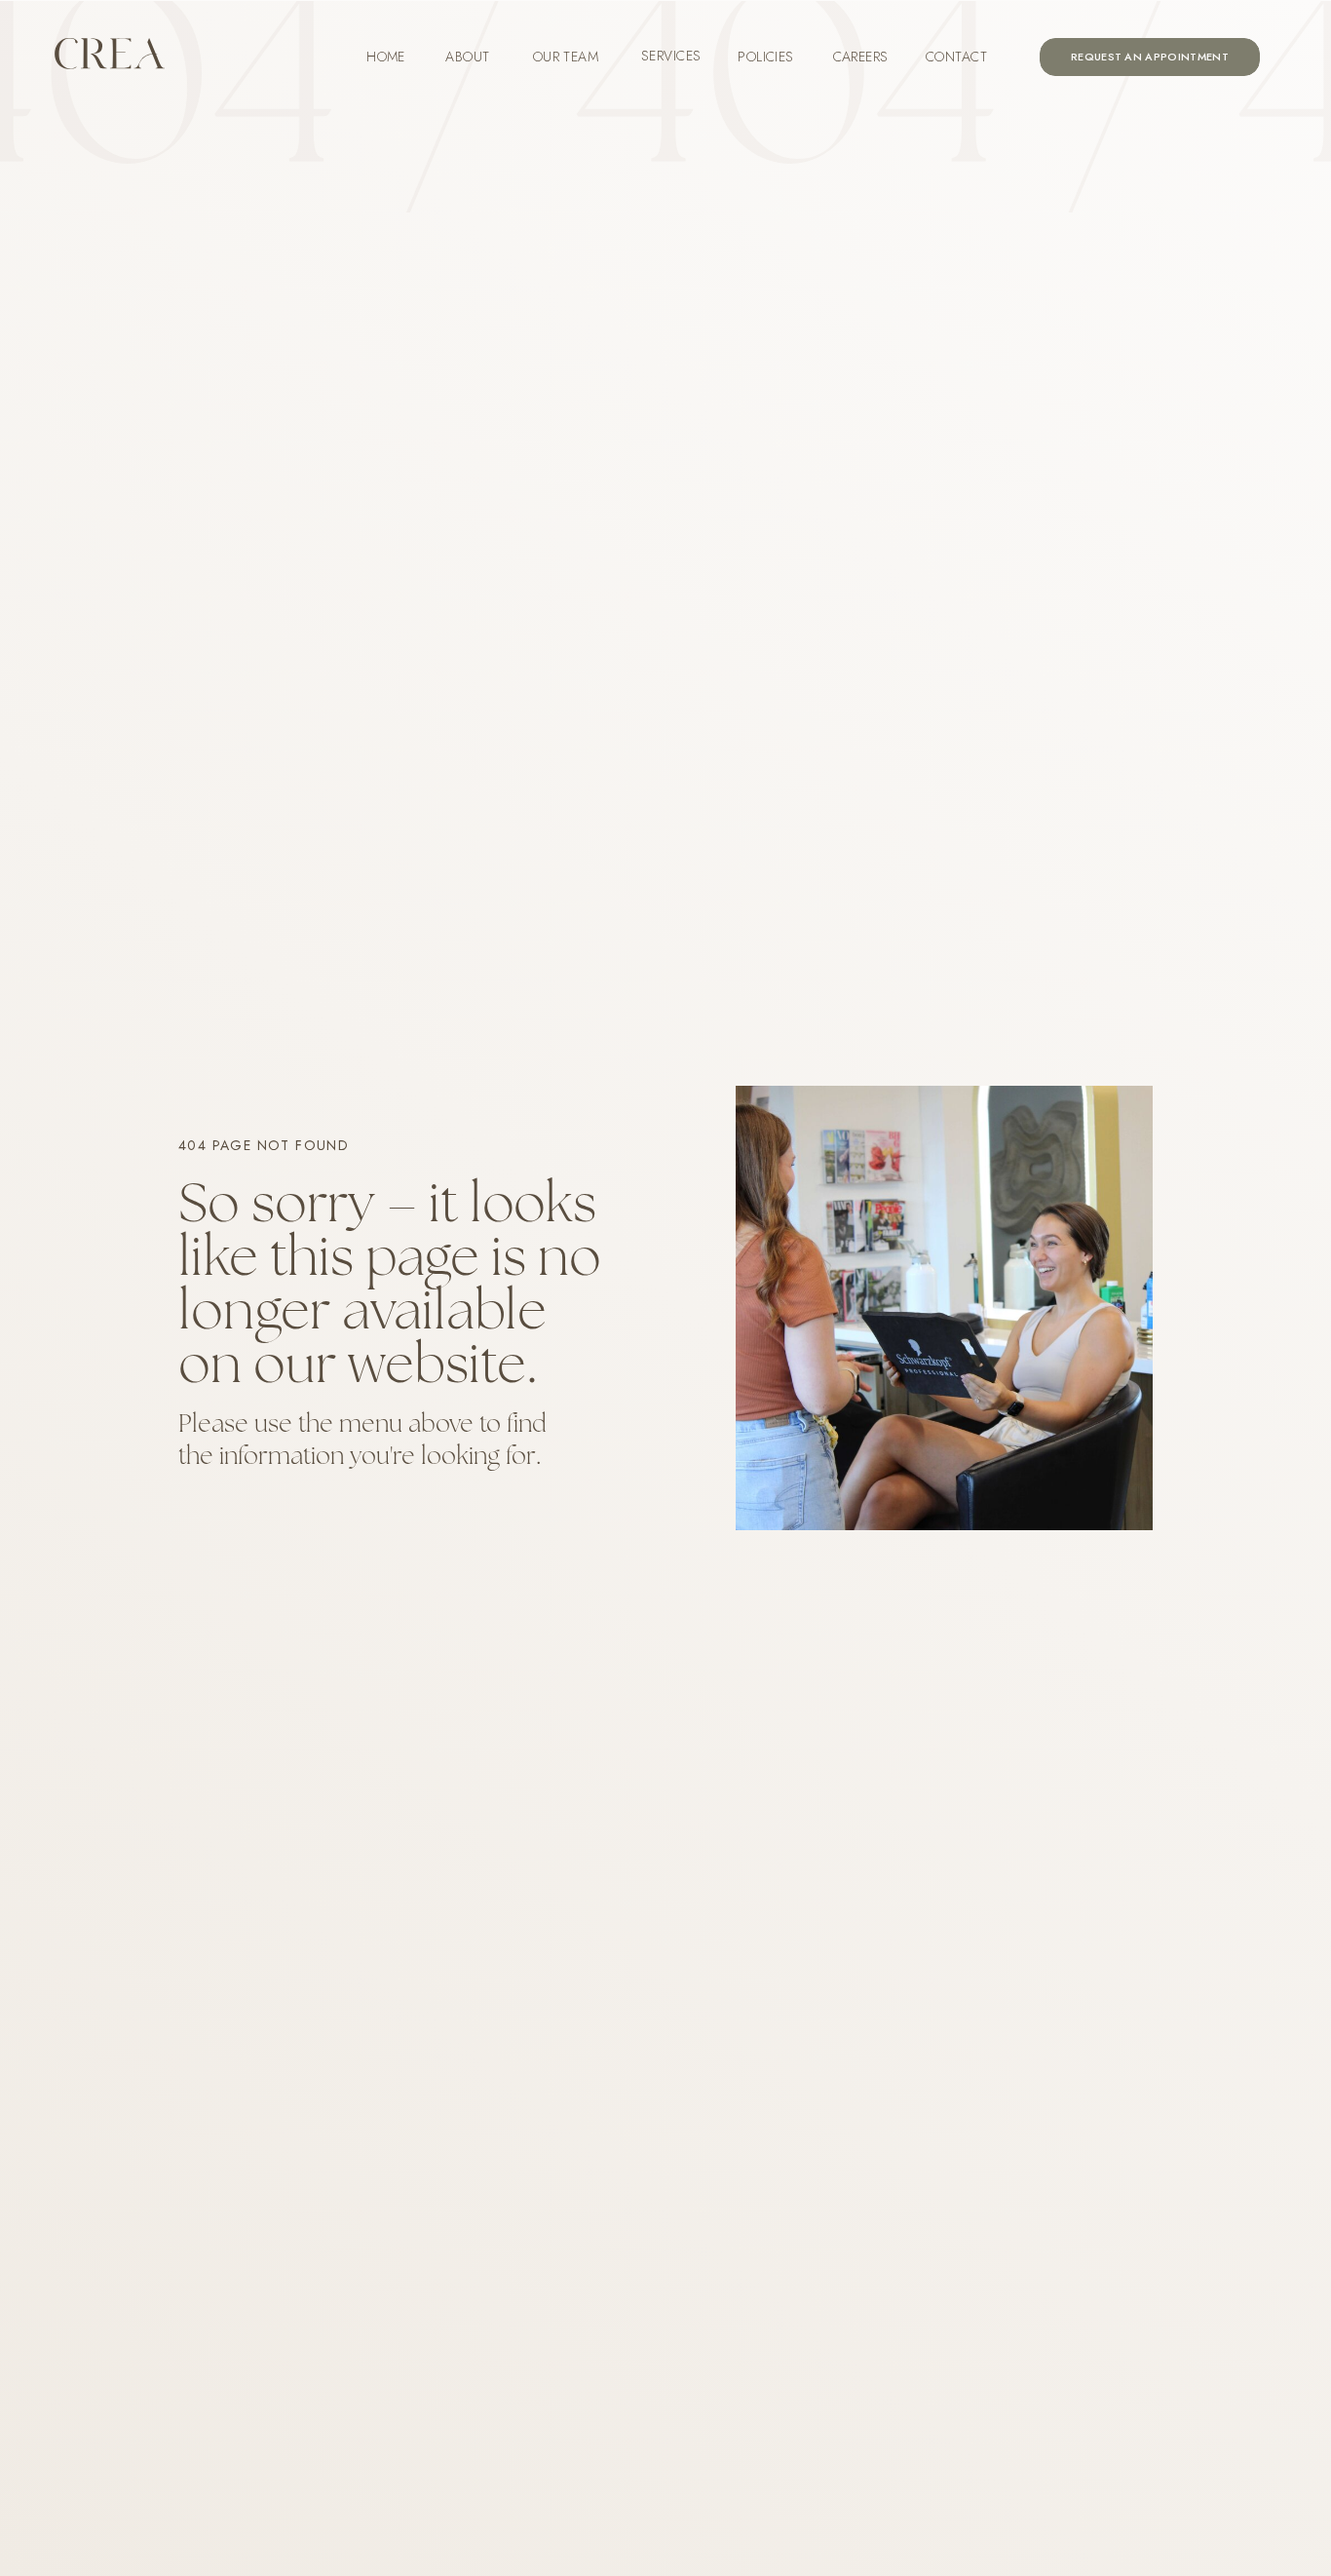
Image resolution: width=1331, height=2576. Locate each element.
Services (671, 56)
